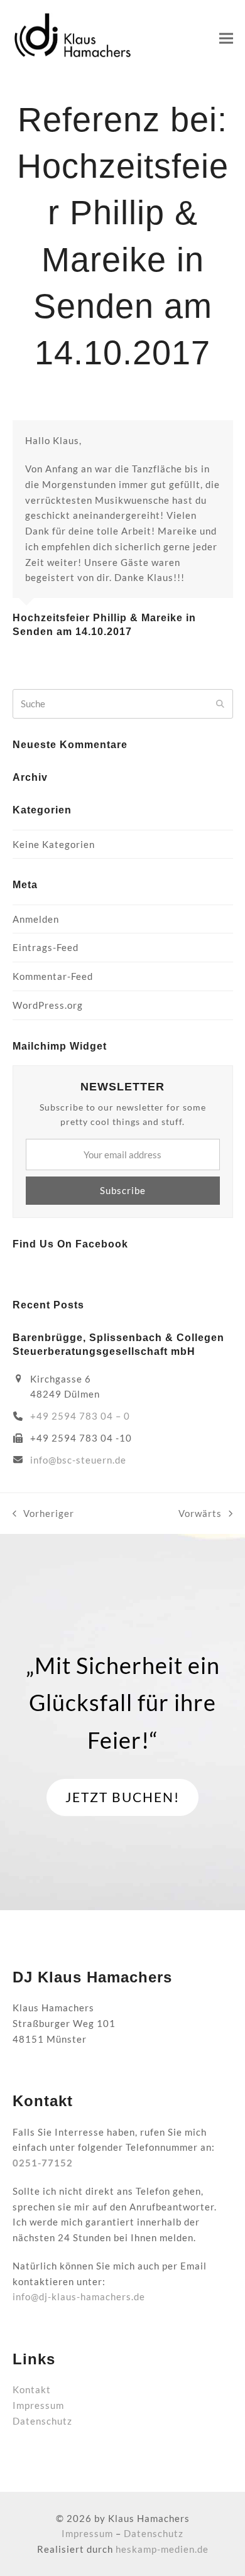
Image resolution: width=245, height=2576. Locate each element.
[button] (226, 38)
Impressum (38, 2405)
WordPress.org (48, 1005)
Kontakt (32, 2389)
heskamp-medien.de (162, 2549)
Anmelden (36, 919)
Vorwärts (200, 1514)
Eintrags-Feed (46, 947)
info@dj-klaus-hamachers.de (79, 2296)
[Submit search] (220, 704)
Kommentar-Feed (53, 976)
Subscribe (123, 1190)
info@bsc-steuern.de (78, 1460)
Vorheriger (43, 1514)
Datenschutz (42, 2421)
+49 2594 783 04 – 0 (80, 1416)
